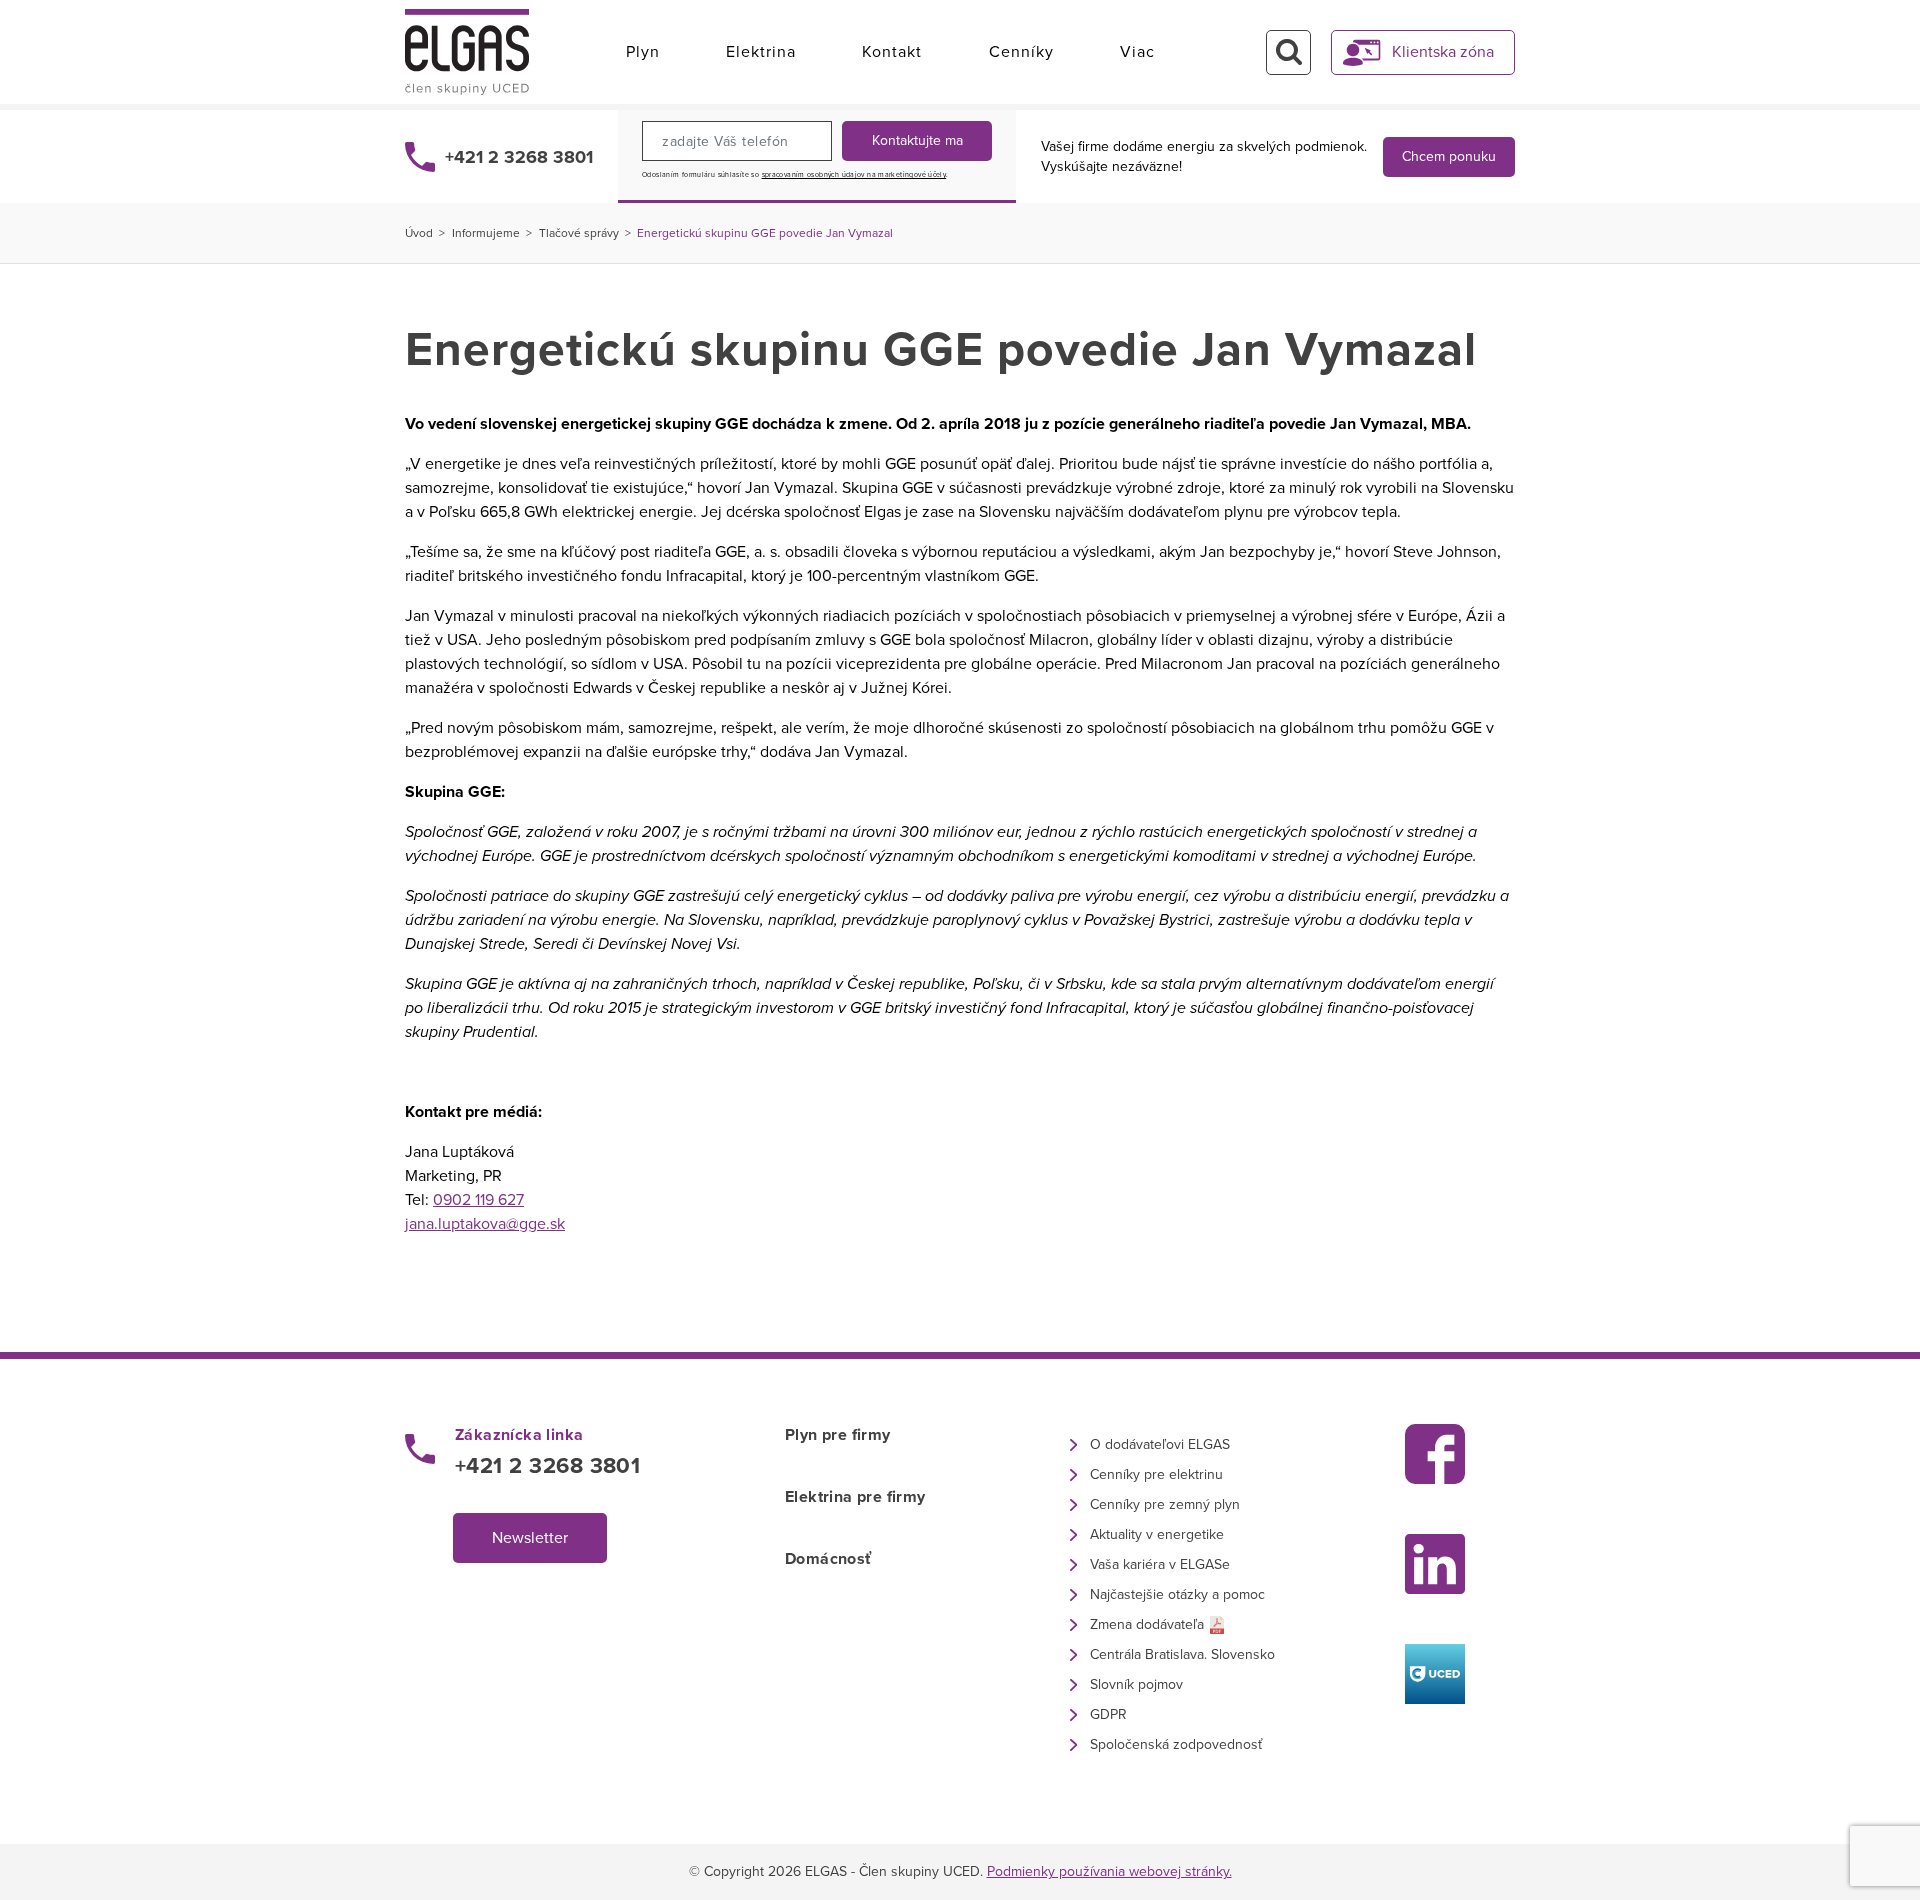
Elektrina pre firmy (855, 1497)
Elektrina (761, 52)
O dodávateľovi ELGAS (1160, 1444)
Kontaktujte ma (917, 140)
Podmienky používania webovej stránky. (1109, 1871)
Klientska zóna (1443, 52)
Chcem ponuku (1449, 156)
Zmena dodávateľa (1147, 1624)
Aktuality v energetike (1157, 1534)
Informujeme (486, 233)
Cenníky (1021, 52)
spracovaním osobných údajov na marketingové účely (854, 175)
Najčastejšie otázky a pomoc (1177, 1594)
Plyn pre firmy (838, 1435)
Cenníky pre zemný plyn (1165, 1504)
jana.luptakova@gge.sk (485, 1224)
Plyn (643, 52)
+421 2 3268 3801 (519, 157)
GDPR (1108, 1714)
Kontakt (892, 52)
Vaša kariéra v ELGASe (1160, 1564)
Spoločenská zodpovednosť (1176, 1744)
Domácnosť (828, 1559)
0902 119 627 (478, 1200)
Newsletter (530, 1538)
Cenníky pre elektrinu (1156, 1474)
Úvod (419, 233)
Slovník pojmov (1136, 1684)
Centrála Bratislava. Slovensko (1182, 1654)
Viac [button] (1137, 52)
